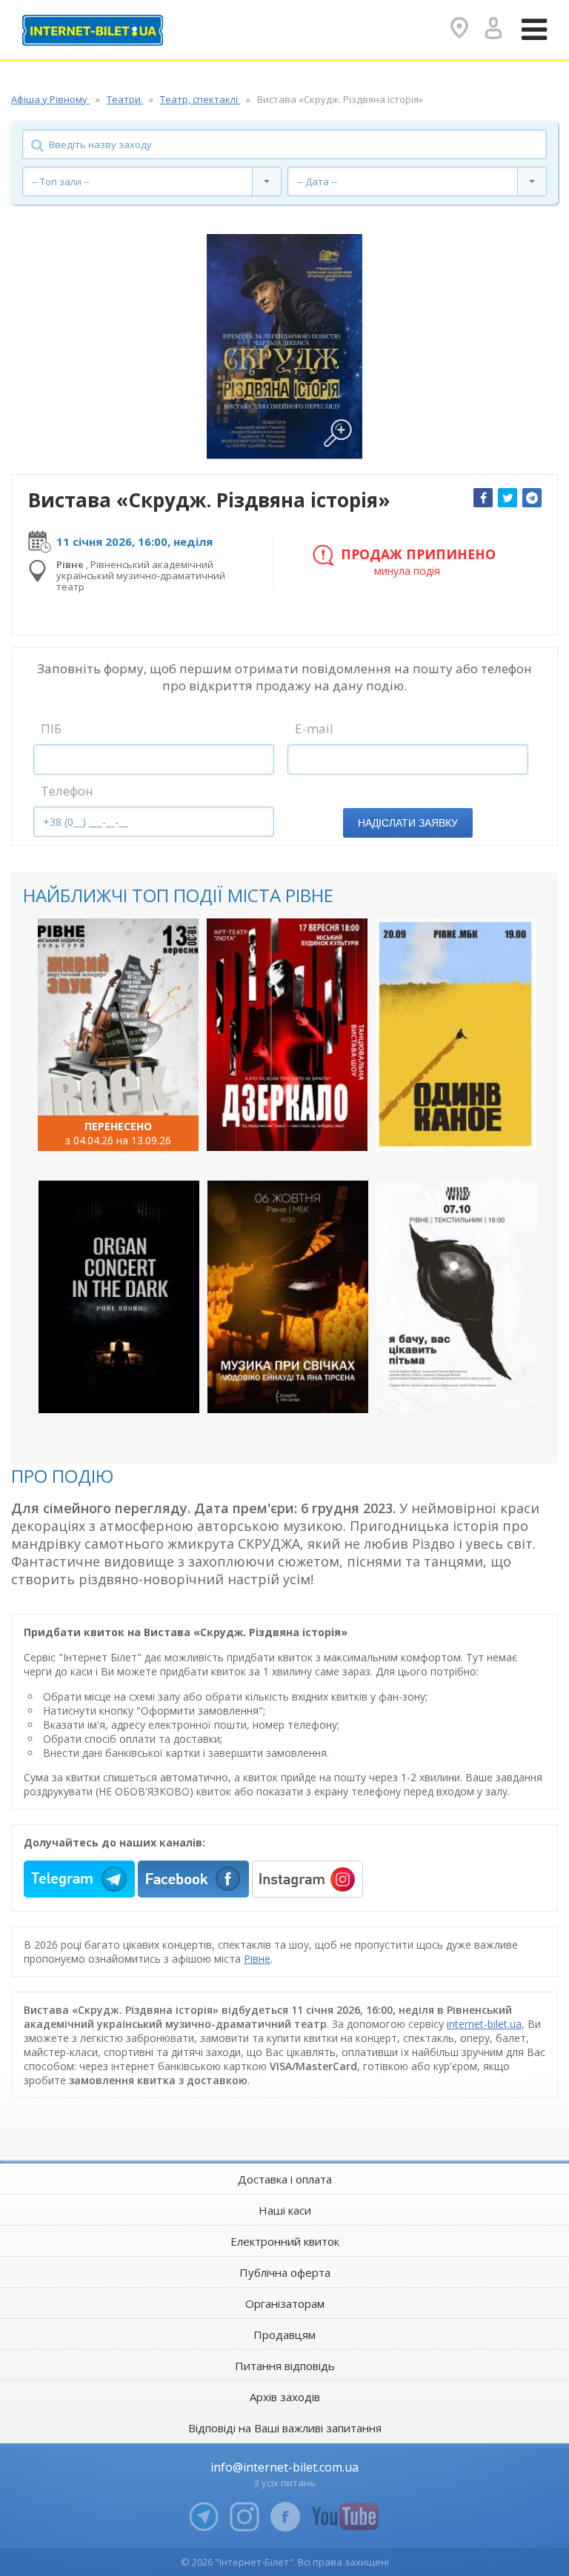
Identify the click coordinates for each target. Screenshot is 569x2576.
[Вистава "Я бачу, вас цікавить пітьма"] (457, 1297)
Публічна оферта (285, 2272)
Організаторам (285, 2303)
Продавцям (284, 2335)
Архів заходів (285, 2397)
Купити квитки (109, 1127)
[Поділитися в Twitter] (508, 498)
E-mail (314, 728)
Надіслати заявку (408, 823)
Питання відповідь (285, 2366)
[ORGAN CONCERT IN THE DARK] (119, 1297)
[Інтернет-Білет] (93, 30)
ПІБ (51, 728)
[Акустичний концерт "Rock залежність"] (118, 1035)
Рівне (257, 1959)
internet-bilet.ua (484, 2024)
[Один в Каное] (456, 1035)
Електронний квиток (285, 2241)
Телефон (67, 791)
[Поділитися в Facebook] (483, 498)
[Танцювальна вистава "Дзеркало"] (287, 1035)
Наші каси (285, 2210)
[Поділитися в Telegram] (532, 498)
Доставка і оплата (285, 2179)
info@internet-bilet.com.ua (284, 2467)
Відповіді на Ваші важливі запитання (285, 2428)
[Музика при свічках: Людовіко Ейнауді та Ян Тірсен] (288, 1297)
